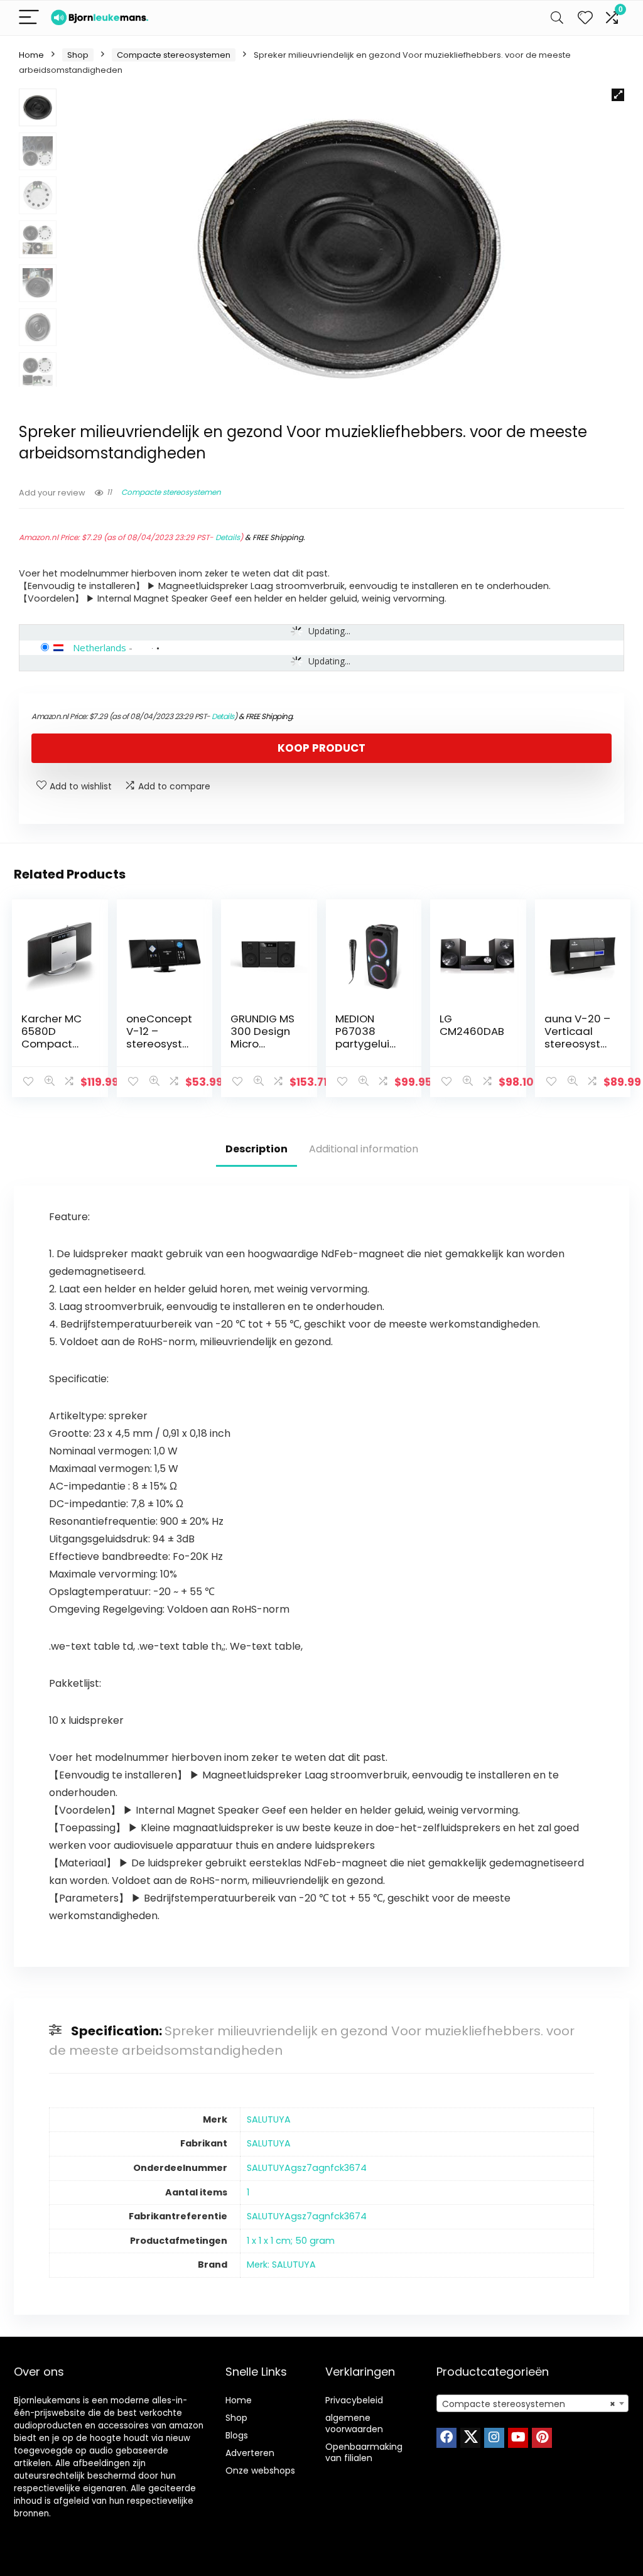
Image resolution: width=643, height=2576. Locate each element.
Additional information (364, 1149)
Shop (78, 55)
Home (31, 55)
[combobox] (532, 2403)
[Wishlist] (585, 18)
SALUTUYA (269, 2119)
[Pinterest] (542, 2438)
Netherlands (100, 647)
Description (257, 1149)
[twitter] (470, 2438)
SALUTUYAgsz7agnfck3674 (307, 2168)
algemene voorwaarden (354, 2423)
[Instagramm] (494, 2438)
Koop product (321, 748)
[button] (618, 95)
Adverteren (250, 2453)
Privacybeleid (354, 2400)
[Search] (557, 18)
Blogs (237, 2435)
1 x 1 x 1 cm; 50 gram (291, 2241)
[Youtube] (518, 2438)
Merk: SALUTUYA (281, 2265)
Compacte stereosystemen (174, 55)
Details (228, 537)
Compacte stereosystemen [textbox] (529, 2404)
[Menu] (29, 18)
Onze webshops (260, 2470)
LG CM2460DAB (472, 1025)
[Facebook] (446, 2438)
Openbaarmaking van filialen (364, 2452)
